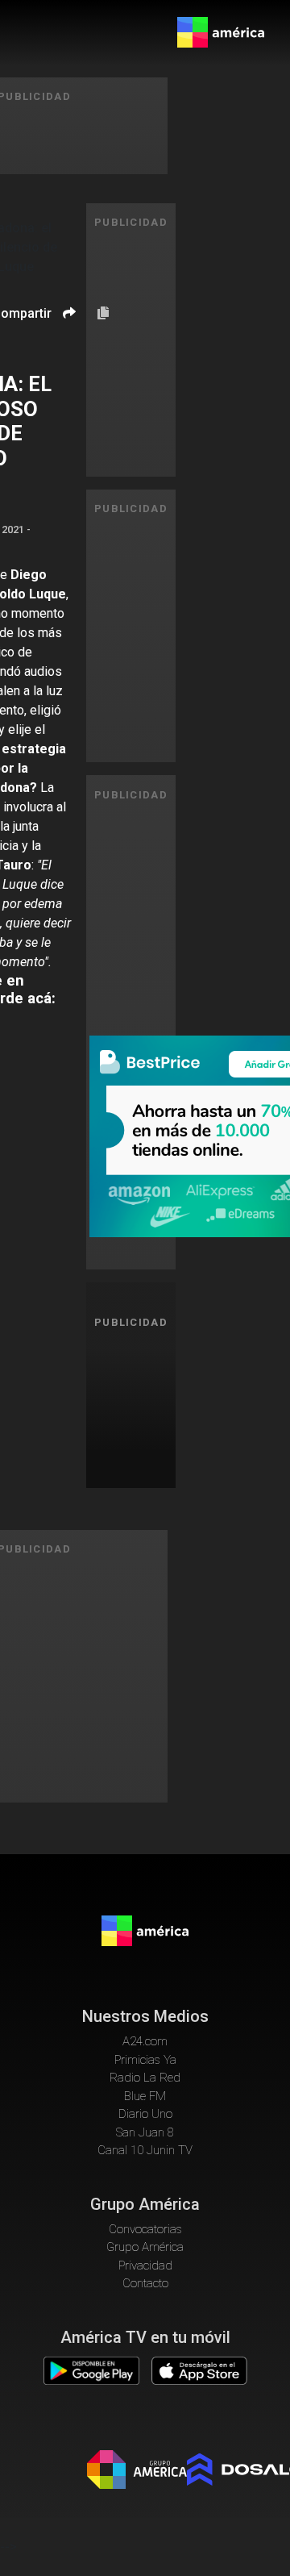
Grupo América (145, 2247)
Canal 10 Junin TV (145, 2150)
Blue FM (145, 2096)
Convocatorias (145, 2229)
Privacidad (145, 2265)
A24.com (145, 2041)
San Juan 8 (145, 2132)
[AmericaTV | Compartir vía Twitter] (67, 361)
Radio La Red (145, 2078)
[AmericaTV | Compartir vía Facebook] (67, 341)
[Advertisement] (137, 1406)
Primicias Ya (145, 2060)
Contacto (145, 2283)
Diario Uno (145, 2114)
